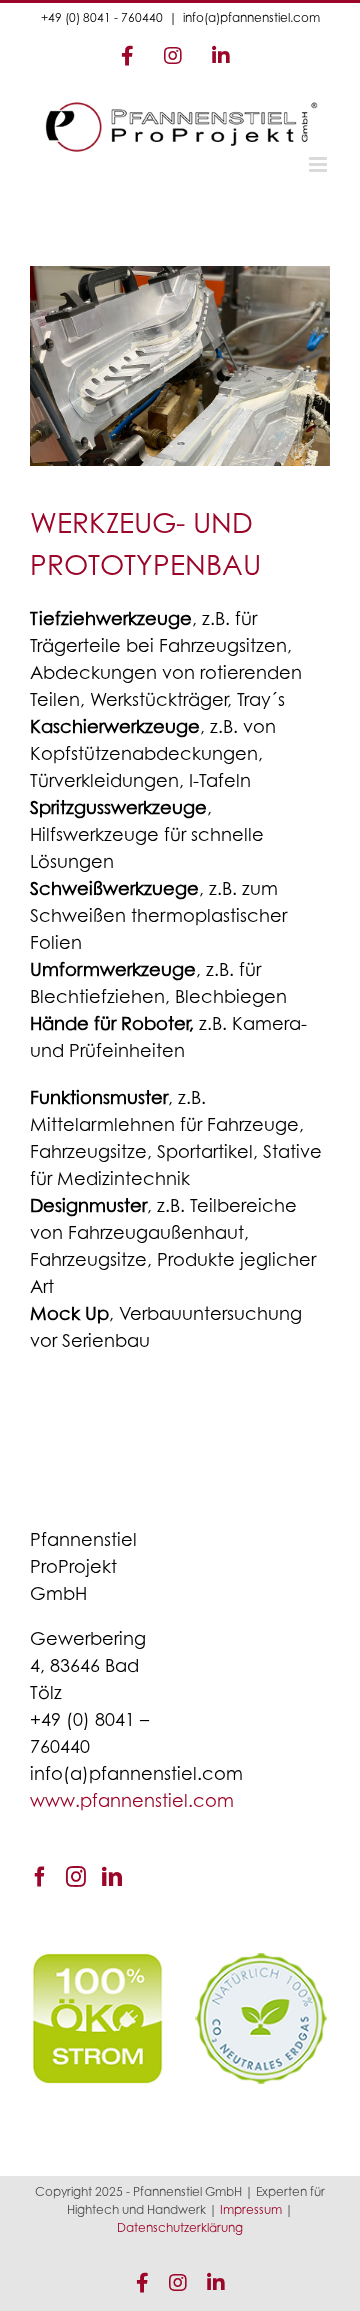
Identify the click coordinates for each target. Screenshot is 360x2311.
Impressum (251, 2211)
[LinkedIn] (112, 1877)
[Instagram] (76, 1877)
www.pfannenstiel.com (132, 1803)
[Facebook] (40, 1877)
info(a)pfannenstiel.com (251, 19)
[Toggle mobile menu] (319, 164)
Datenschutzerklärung (180, 2229)
